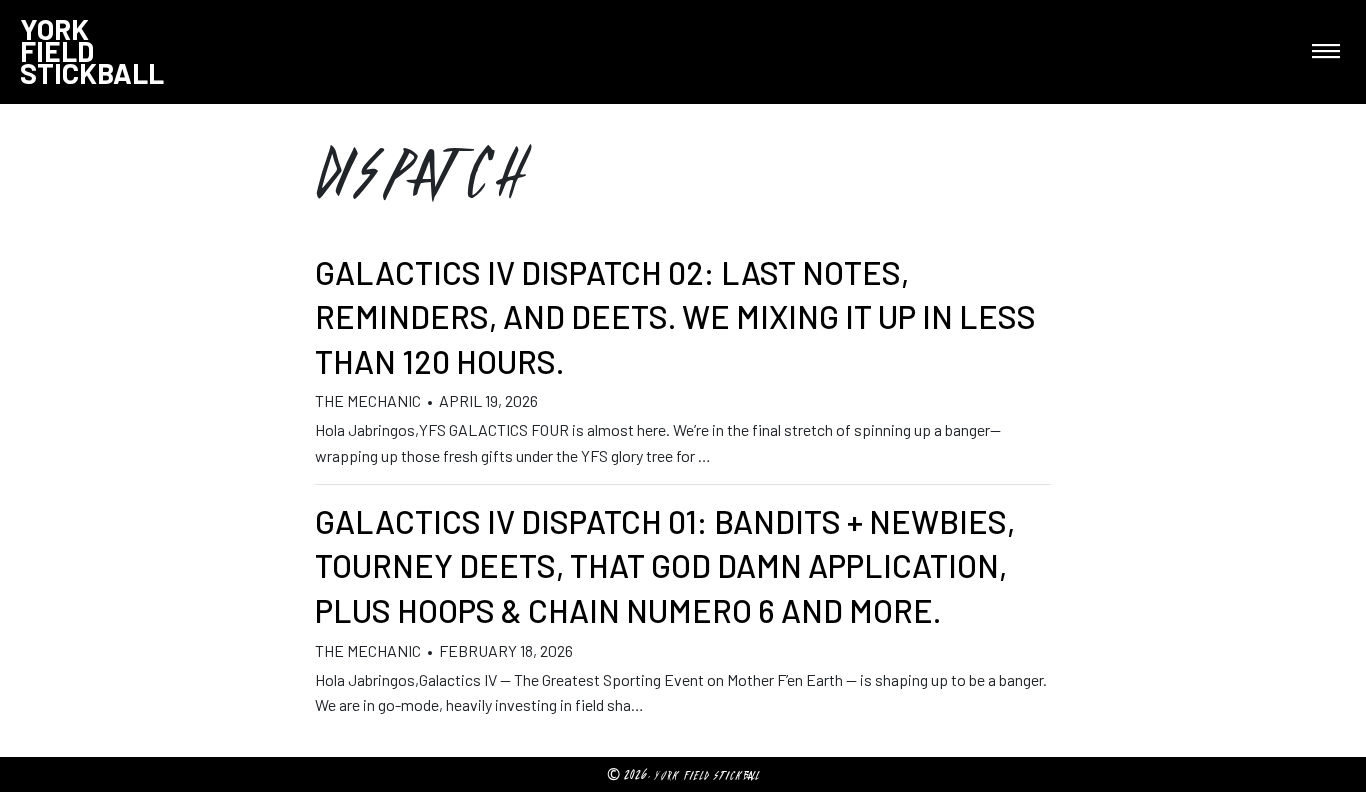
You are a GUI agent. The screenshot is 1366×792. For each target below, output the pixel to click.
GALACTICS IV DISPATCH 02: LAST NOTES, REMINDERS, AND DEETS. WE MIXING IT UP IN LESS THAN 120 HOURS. (675, 316)
